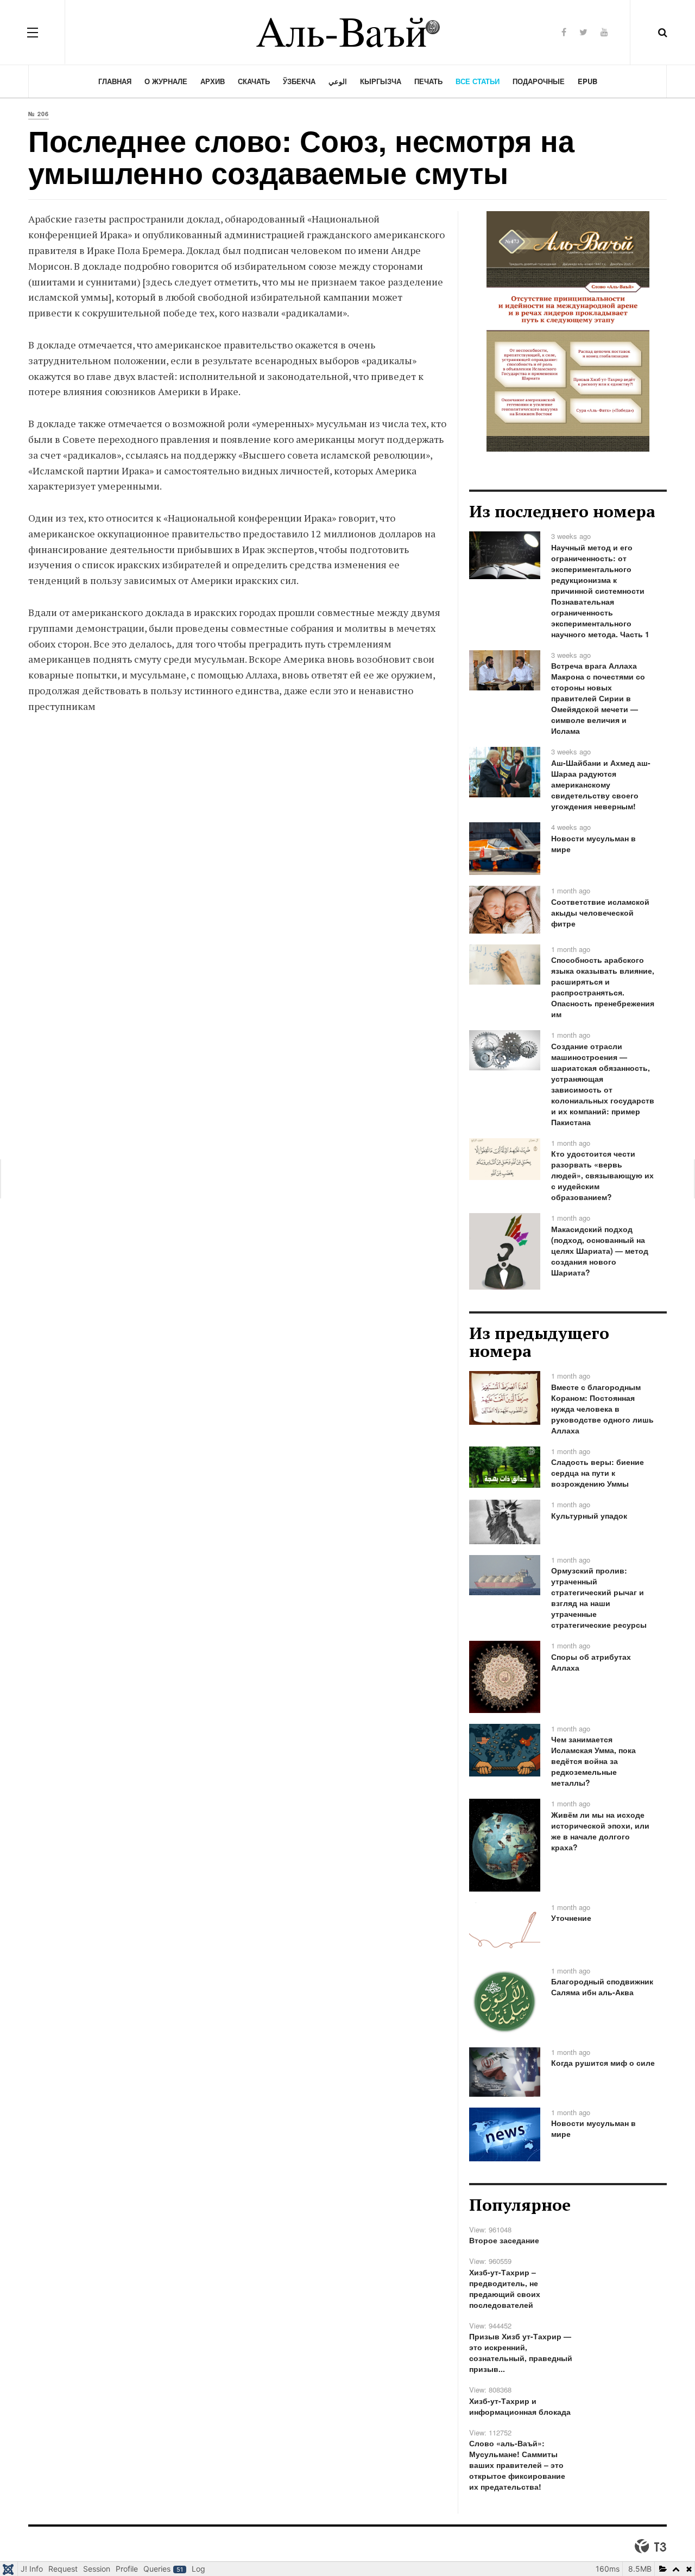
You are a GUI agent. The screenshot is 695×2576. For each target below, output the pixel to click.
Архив (213, 81)
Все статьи (478, 81)
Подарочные (539, 81)
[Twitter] (583, 32)
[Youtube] (604, 32)
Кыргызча (381, 81)
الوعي (338, 81)
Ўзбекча (299, 81)
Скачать (254, 81)
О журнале (166, 81)
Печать (428, 81)
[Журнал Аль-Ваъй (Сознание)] (347, 32)
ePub (587, 81)
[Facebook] (564, 32)
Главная (115, 81)
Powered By (650, 2546)
